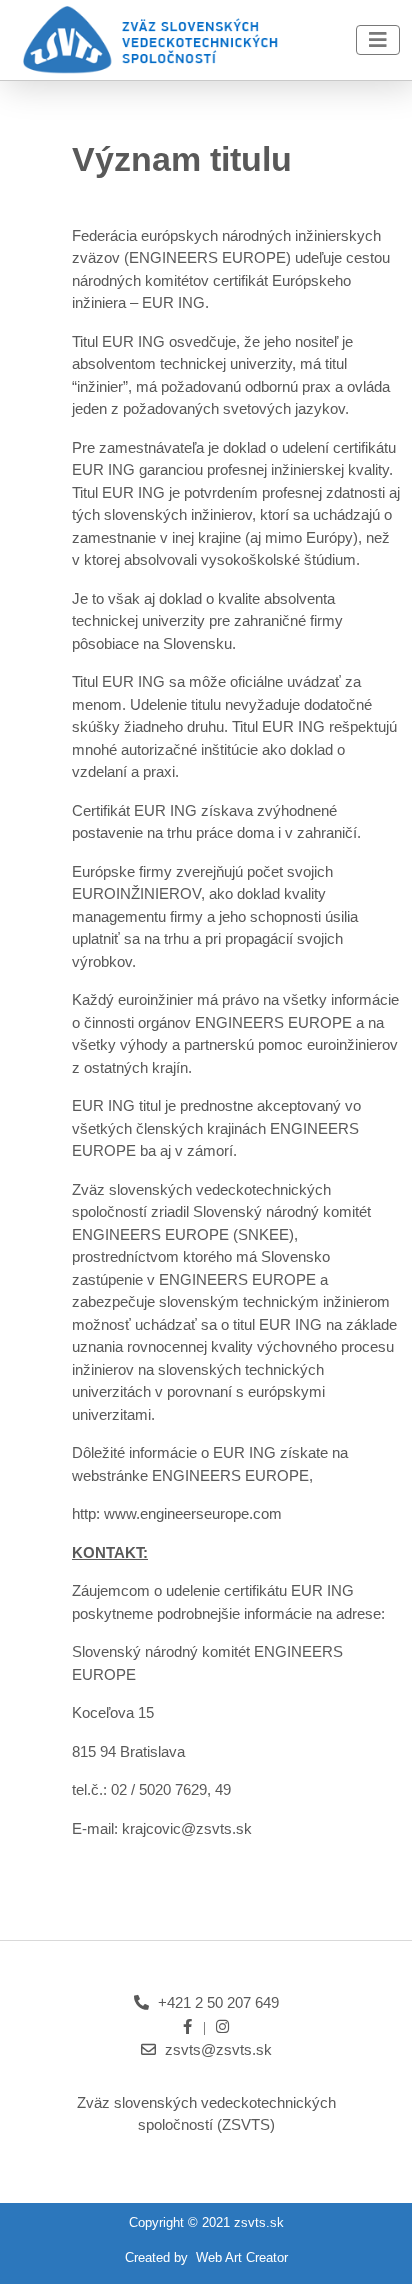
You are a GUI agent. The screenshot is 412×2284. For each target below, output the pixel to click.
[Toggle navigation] (378, 40)
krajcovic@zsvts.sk (187, 1828)
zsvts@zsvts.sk (218, 2049)
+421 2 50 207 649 (218, 2002)
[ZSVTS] (149, 38)
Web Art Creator (242, 2257)
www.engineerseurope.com (193, 1513)
